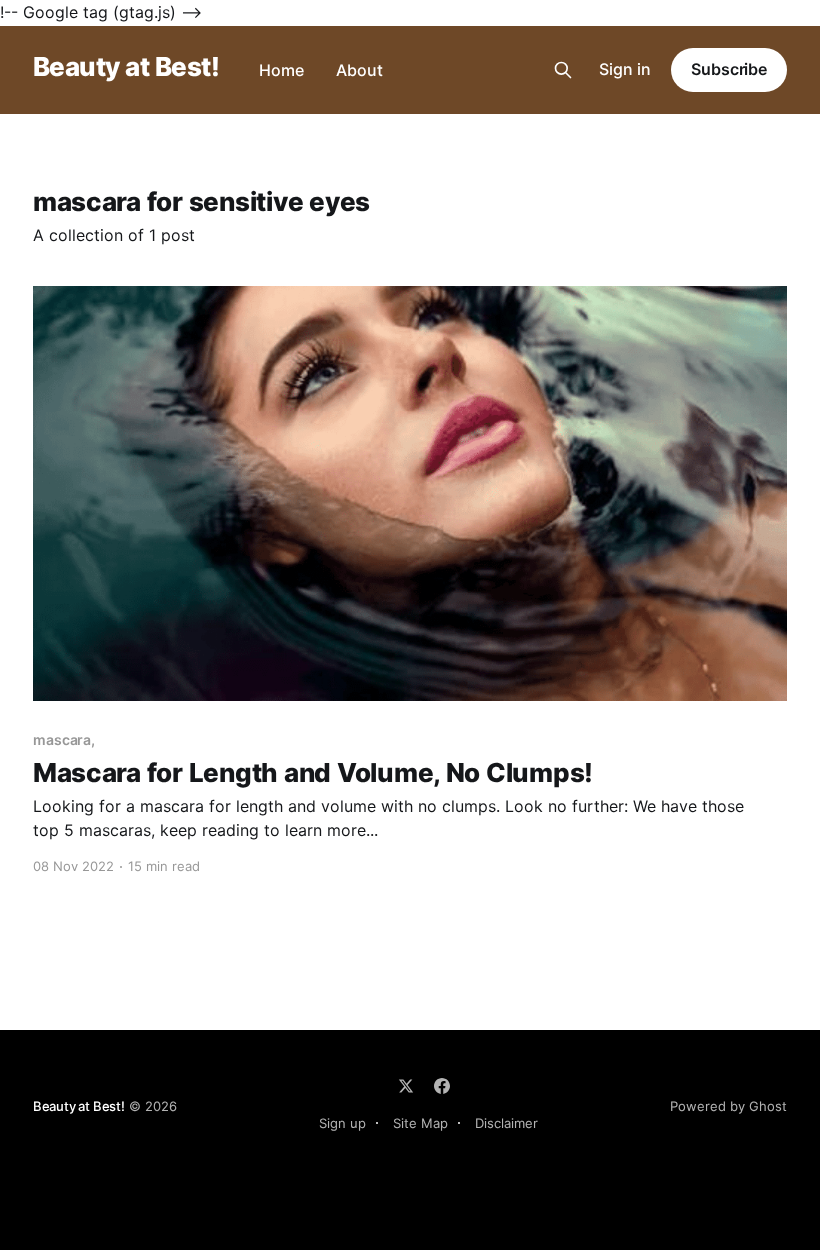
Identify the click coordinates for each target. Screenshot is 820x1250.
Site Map (420, 1123)
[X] (406, 1086)
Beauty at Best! (126, 67)
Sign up (342, 1123)
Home (281, 70)
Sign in (625, 69)
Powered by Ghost (728, 1106)
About (359, 70)
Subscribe (729, 69)
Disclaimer (506, 1123)
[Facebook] (442, 1086)
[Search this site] (563, 70)
